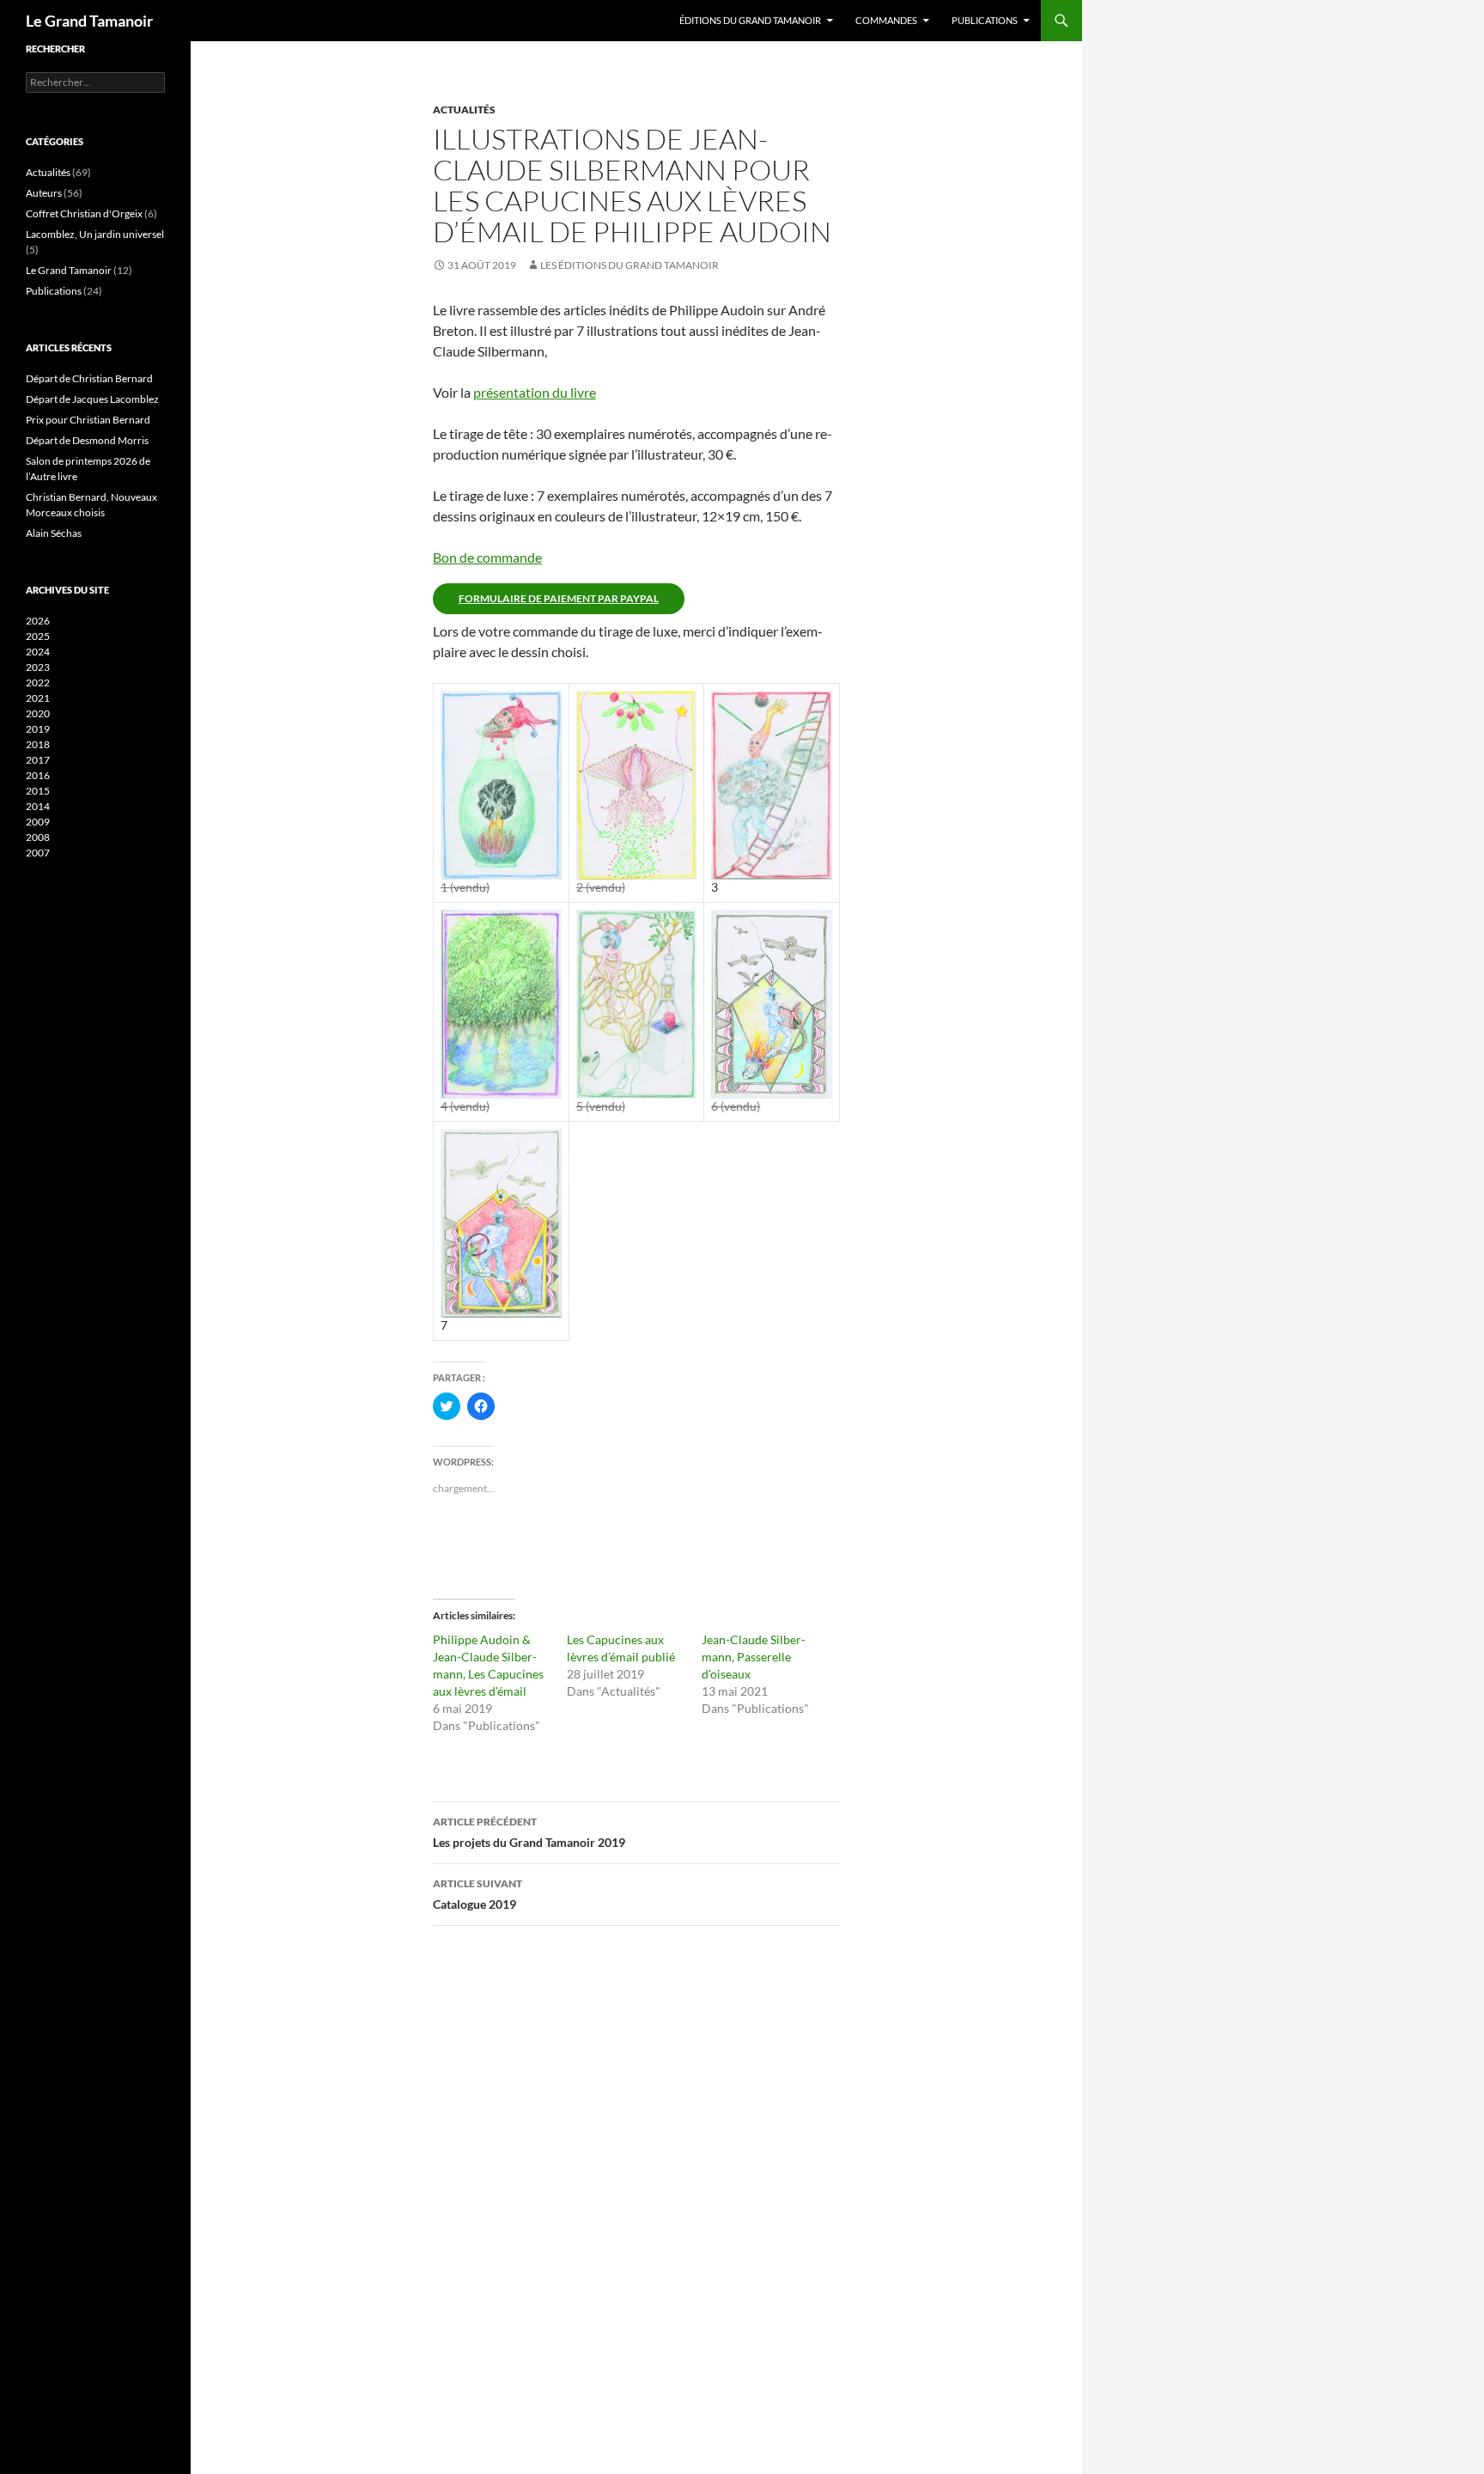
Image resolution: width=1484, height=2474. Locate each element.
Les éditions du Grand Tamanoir (629, 265)
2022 (38, 682)
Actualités (464, 110)
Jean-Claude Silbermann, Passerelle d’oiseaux (754, 1657)
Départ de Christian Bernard (89, 378)
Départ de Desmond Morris (87, 440)
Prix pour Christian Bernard (88, 420)
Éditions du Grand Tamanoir (750, 20)
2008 (38, 837)
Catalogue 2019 (477, 1894)
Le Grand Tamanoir (89, 21)
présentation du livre (535, 392)
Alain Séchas (54, 533)
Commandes (886, 20)
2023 (38, 667)
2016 (38, 775)
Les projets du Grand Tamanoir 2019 (529, 1832)
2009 (38, 822)
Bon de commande (487, 557)
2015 (38, 791)
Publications (985, 20)
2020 (38, 713)
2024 (38, 652)
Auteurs (44, 193)
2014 (38, 806)
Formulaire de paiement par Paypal (559, 598)
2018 (38, 744)
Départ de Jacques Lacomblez (92, 399)
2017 (38, 760)
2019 (38, 729)
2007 (38, 853)
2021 (38, 698)
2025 (38, 636)
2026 (38, 621)
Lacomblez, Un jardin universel (95, 234)
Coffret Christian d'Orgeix (84, 213)
